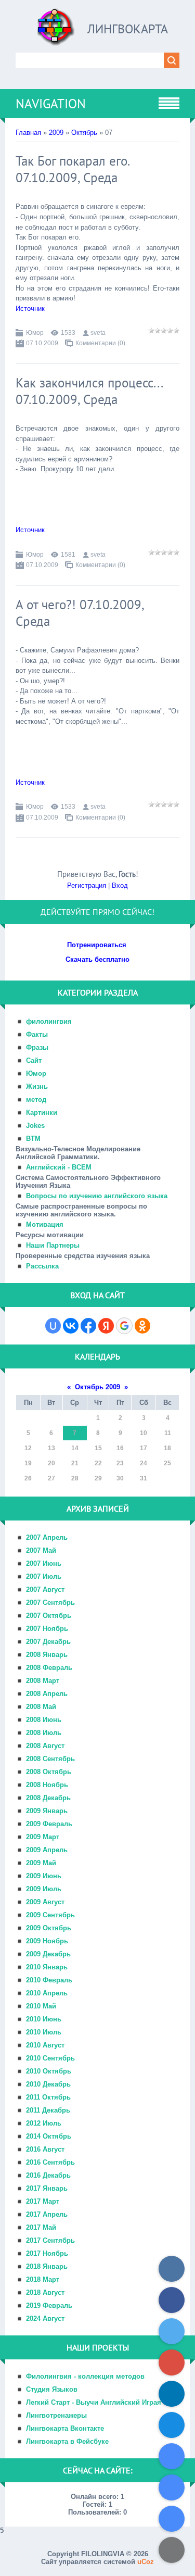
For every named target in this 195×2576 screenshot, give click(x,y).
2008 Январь (47, 1655)
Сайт (34, 1060)
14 (75, 1448)
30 (120, 1478)
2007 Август (45, 1589)
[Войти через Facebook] (88, 1326)
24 (144, 1463)
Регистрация (87, 885)
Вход (120, 885)
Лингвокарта (128, 29)
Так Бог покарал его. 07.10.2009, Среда (72, 169)
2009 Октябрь (49, 1928)
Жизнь (37, 1086)
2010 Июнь (44, 2019)
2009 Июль (44, 1889)
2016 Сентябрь (50, 2162)
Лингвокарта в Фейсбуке (67, 2441)
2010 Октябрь (49, 2071)
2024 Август (45, 2319)
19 (28, 1463)
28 (75, 1478)
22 (98, 1463)
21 (75, 1463)
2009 (56, 133)
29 (98, 1478)
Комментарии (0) (100, 343)
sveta (98, 333)
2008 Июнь (44, 1720)
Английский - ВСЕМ (59, 1167)
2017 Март (43, 2201)
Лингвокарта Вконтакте (65, 2428)
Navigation (51, 104)
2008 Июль (44, 1733)
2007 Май (41, 1550)
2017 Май (41, 2227)
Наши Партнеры (53, 1245)
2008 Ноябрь (47, 1785)
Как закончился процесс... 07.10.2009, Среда (89, 391)
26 (28, 1478)
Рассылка (42, 1266)
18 (167, 1448)
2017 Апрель (47, 2214)
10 (144, 1433)
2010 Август (45, 2045)
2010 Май (41, 2006)
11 (168, 1433)
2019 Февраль (49, 2305)
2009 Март (43, 1837)
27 (51, 1478)
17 (144, 1448)
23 (120, 1463)
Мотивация (45, 1224)
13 (51, 1448)
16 (120, 1448)
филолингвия (49, 1021)
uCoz (146, 2562)
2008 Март (43, 1681)
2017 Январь (47, 2188)
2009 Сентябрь (50, 1915)
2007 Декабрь (48, 1642)
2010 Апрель (47, 1993)
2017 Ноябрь (47, 2253)
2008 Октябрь (49, 1772)
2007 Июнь (44, 1563)
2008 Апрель (47, 1694)
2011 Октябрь (48, 2097)
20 (51, 1463)
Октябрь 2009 (97, 1387)
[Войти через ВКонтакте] (71, 1326)
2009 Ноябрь (47, 1941)
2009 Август (45, 1902)
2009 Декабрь (48, 1954)
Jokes (35, 1126)
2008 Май (41, 1707)
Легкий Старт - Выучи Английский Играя (94, 2402)
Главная (28, 133)
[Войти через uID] (53, 1326)
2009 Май (41, 1863)
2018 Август (45, 2292)
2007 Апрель (47, 1537)
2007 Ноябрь (47, 1629)
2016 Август (45, 2149)
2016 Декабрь (48, 2175)
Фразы (37, 1047)
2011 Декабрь (48, 2110)
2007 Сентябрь (50, 1603)
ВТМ (33, 1139)
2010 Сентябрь (50, 2058)
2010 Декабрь (48, 2084)
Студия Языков (52, 2389)
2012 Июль (44, 2123)
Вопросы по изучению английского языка (97, 1196)
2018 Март (43, 2279)
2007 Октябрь (49, 1616)
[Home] (56, 31)
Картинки (42, 1113)
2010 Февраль (49, 1980)
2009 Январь (47, 1811)
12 (28, 1448)
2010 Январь (47, 1967)
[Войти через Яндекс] (106, 1326)
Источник (30, 309)
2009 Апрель (47, 1850)
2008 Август (45, 1746)
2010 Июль (44, 2032)
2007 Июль (44, 1576)
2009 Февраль (49, 1824)
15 (98, 1448)
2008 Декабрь (48, 1798)
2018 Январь (47, 2266)
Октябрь (84, 133)
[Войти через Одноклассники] (142, 1326)
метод (36, 1099)
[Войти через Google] (124, 1326)
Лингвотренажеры (56, 2415)
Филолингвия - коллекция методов (85, 2376)
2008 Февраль (49, 1668)
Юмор (35, 333)
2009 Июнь (44, 1876)
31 (144, 1478)
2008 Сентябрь (50, 1759)
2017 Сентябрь (50, 2240)
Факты (37, 1034)
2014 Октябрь (49, 2136)
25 (167, 1463)
